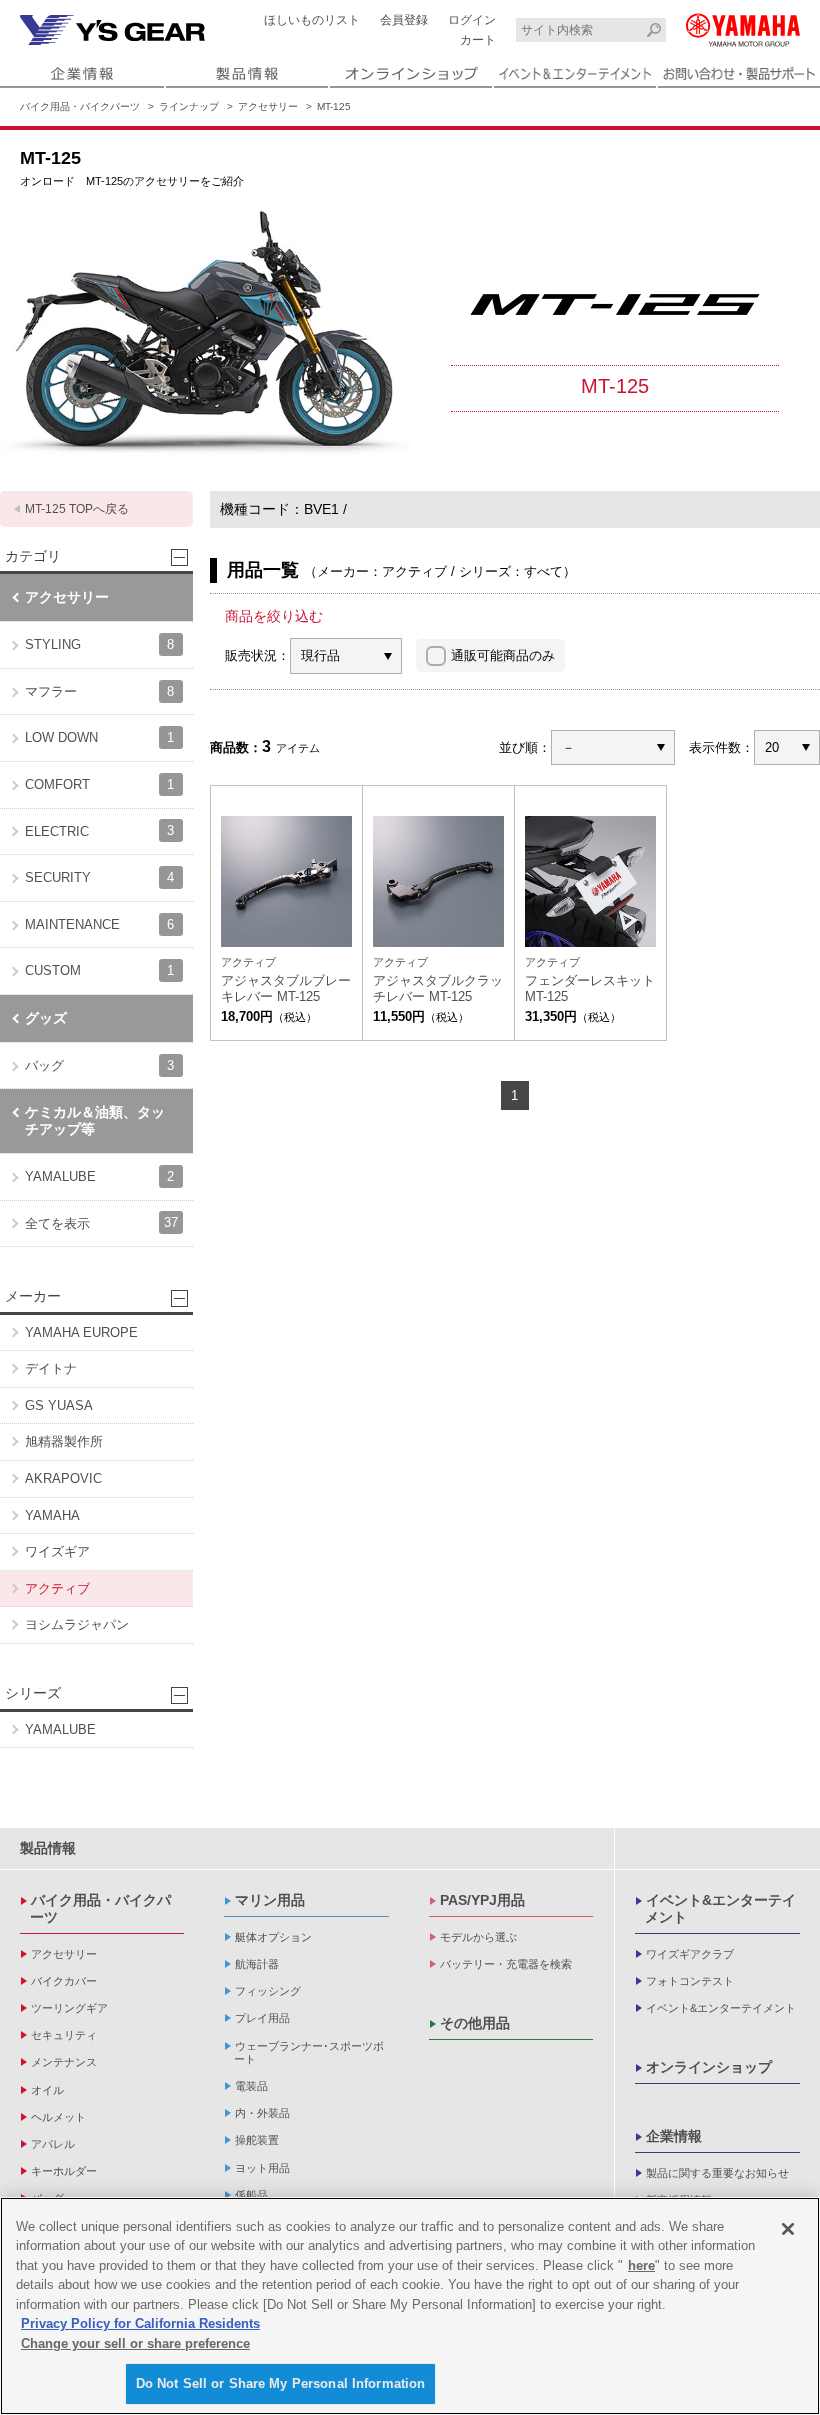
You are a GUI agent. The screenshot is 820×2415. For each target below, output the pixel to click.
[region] (410, 2306)
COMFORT (99, 784)
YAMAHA (52, 1515)
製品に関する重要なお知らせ (717, 2173)
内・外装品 (262, 2113)
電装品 (251, 2086)
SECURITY (99, 877)
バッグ (99, 1065)
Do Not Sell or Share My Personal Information (281, 2383)
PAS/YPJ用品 (482, 1900)
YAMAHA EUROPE (81, 1332)
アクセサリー (268, 106)
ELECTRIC (99, 830)
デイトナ (51, 1368)
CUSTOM (99, 970)
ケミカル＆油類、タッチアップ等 (95, 1120)
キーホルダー (64, 2171)
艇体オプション (273, 1937)
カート (478, 40)
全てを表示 (101, 1222)
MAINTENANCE (99, 924)
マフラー (99, 691)
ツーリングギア (69, 2008)
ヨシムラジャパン (77, 1624)
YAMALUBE (99, 1176)
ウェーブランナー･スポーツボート (309, 2052)
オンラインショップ (709, 2067)
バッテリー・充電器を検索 (506, 1964)
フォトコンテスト (690, 1981)
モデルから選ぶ (478, 1937)
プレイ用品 (262, 2018)
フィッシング (268, 1991)
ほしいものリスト (312, 20)
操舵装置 (257, 2140)
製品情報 (48, 1848)
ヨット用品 (262, 2168)
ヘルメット (58, 2117)
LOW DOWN (99, 737)
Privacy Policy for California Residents (140, 2323)
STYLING (99, 644)
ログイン (472, 20)
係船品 (251, 2195)
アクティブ (57, 1588)
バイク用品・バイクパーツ (80, 106)
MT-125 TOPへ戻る (77, 509)
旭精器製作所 (64, 1441)
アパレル (53, 2144)
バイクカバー (64, 1981)
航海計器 (257, 1964)
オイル (47, 2090)
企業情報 (674, 2136)
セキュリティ (64, 2035)
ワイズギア (57, 1551)
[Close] (788, 2229)
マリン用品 (270, 1900)
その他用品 (475, 2023)
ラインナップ (189, 106)
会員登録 (404, 20)
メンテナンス (64, 2062)
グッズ (46, 1018)
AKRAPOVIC (63, 1478)
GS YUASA (59, 1405)
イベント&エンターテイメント (720, 1908)
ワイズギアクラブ (690, 1954)
